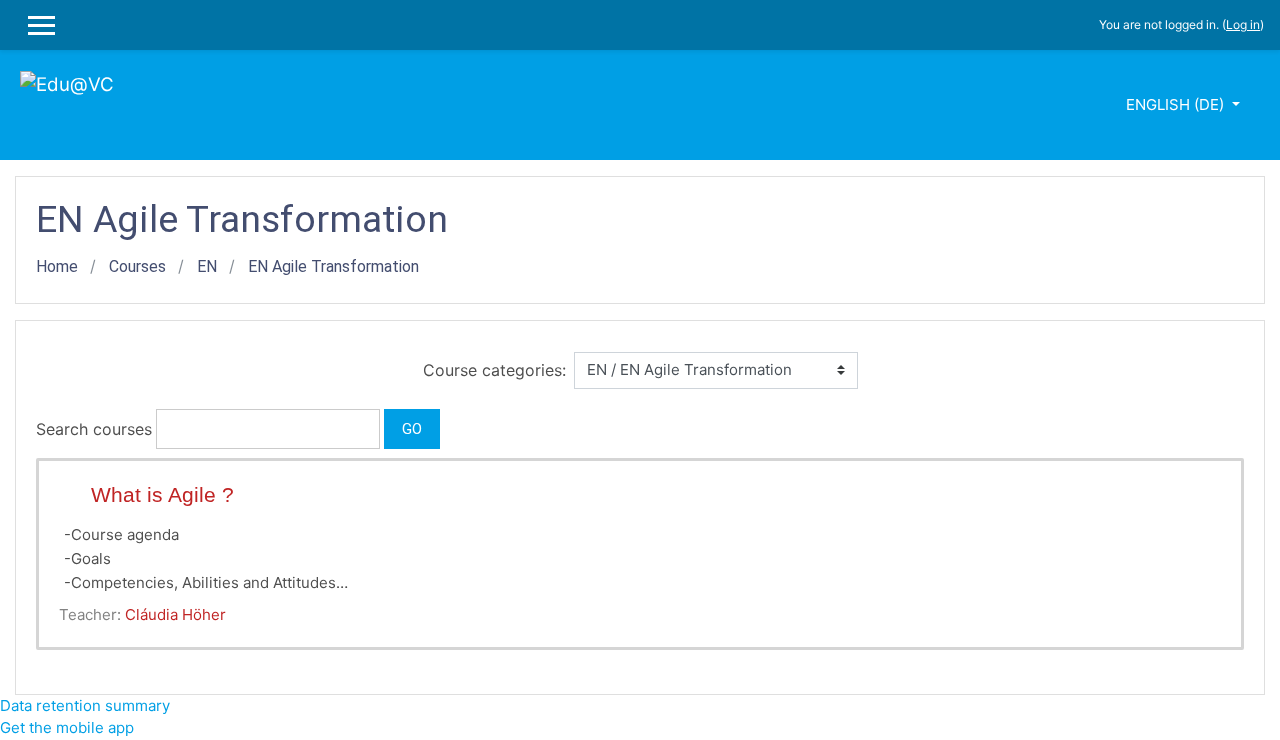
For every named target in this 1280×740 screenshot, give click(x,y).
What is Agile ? (162, 494)
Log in (1243, 24)
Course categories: (494, 370)
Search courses (94, 429)
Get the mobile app (67, 727)
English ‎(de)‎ (1177, 104)
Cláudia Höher (175, 614)
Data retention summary (85, 705)
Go (412, 429)
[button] (453, 428)
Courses (137, 266)
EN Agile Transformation (333, 266)
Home (57, 266)
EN (207, 266)
